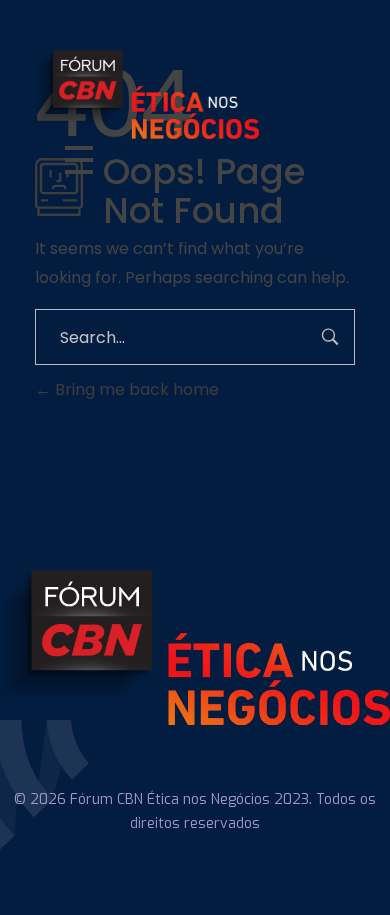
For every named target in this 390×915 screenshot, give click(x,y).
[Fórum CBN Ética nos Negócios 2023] (195, 94)
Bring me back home (135, 389)
